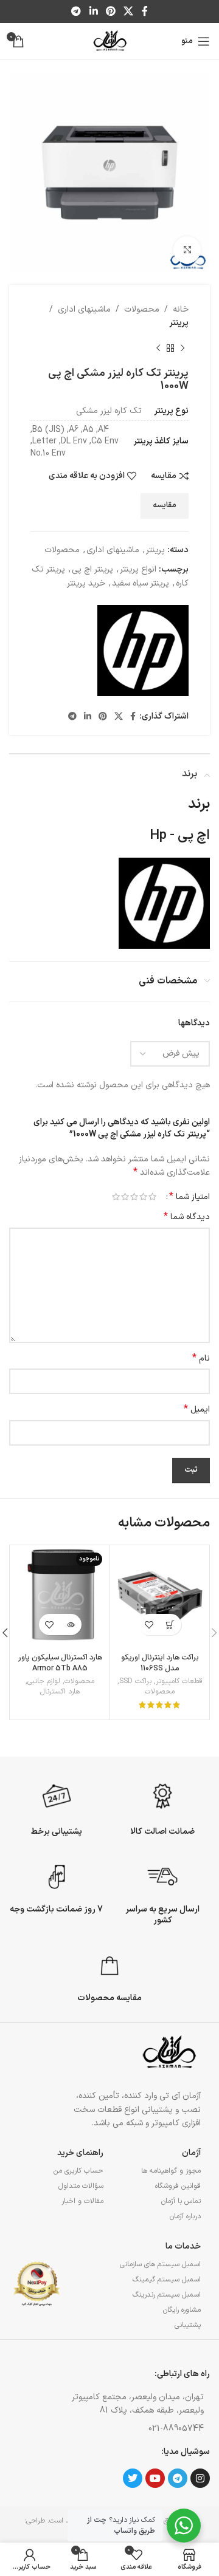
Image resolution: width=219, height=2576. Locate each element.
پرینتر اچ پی (92, 569)
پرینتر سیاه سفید (141, 583)
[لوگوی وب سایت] (109, 41)
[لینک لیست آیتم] (135, 2429)
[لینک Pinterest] (110, 12)
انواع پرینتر (138, 569)
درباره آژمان (185, 2216)
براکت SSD (135, 1682)
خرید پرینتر (86, 583)
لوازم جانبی (44, 1682)
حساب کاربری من (78, 2171)
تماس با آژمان (181, 2201)
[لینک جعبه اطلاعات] (163, 1808)
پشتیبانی (188, 2325)
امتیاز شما (189, 1197)
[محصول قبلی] (182, 349)
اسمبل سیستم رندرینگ (167, 2295)
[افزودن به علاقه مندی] (149, 1625)
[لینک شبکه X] (129, 12)
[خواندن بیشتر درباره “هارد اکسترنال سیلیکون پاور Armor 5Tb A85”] (71, 1625)
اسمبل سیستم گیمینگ (167, 2280)
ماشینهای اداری (84, 309)
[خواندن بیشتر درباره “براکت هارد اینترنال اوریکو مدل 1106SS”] (171, 1625)
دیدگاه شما (187, 1217)
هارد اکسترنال (60, 1692)
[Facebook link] (144, 12)
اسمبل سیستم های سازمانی (160, 2264)
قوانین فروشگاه (178, 2186)
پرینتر (179, 323)
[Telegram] (178, 2478)
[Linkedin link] (93, 12)
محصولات (142, 309)
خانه (181, 309)
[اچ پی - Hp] (143, 651)
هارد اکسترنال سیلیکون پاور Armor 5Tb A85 (60, 1663)
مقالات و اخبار (82, 2201)
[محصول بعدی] (158, 349)
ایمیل (197, 1410)
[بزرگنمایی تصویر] (187, 250)
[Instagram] (200, 2478)
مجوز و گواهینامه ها (171, 2171)
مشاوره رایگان (182, 2310)
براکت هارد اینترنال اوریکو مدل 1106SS (160, 1663)
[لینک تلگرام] (76, 12)
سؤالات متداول (81, 2186)
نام (201, 1359)
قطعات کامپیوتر (179, 1682)
